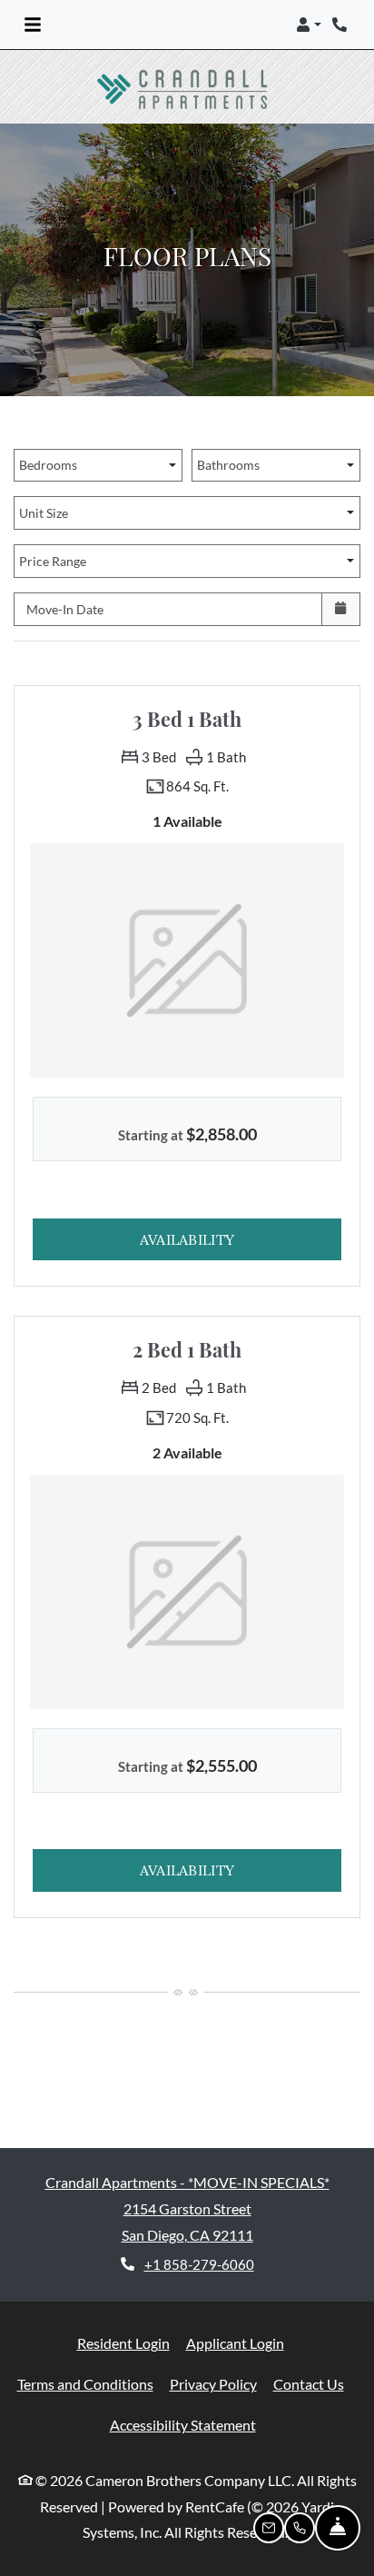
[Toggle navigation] (33, 25)
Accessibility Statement (183, 2424)
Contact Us (309, 2384)
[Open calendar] (341, 609)
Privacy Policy (213, 2383)
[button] (309, 25)
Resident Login (123, 2342)
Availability (241, 1239)
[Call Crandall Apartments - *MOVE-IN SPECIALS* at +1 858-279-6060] (341, 25)
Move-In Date (65, 609)
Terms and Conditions (85, 2383)
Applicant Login (235, 2342)
